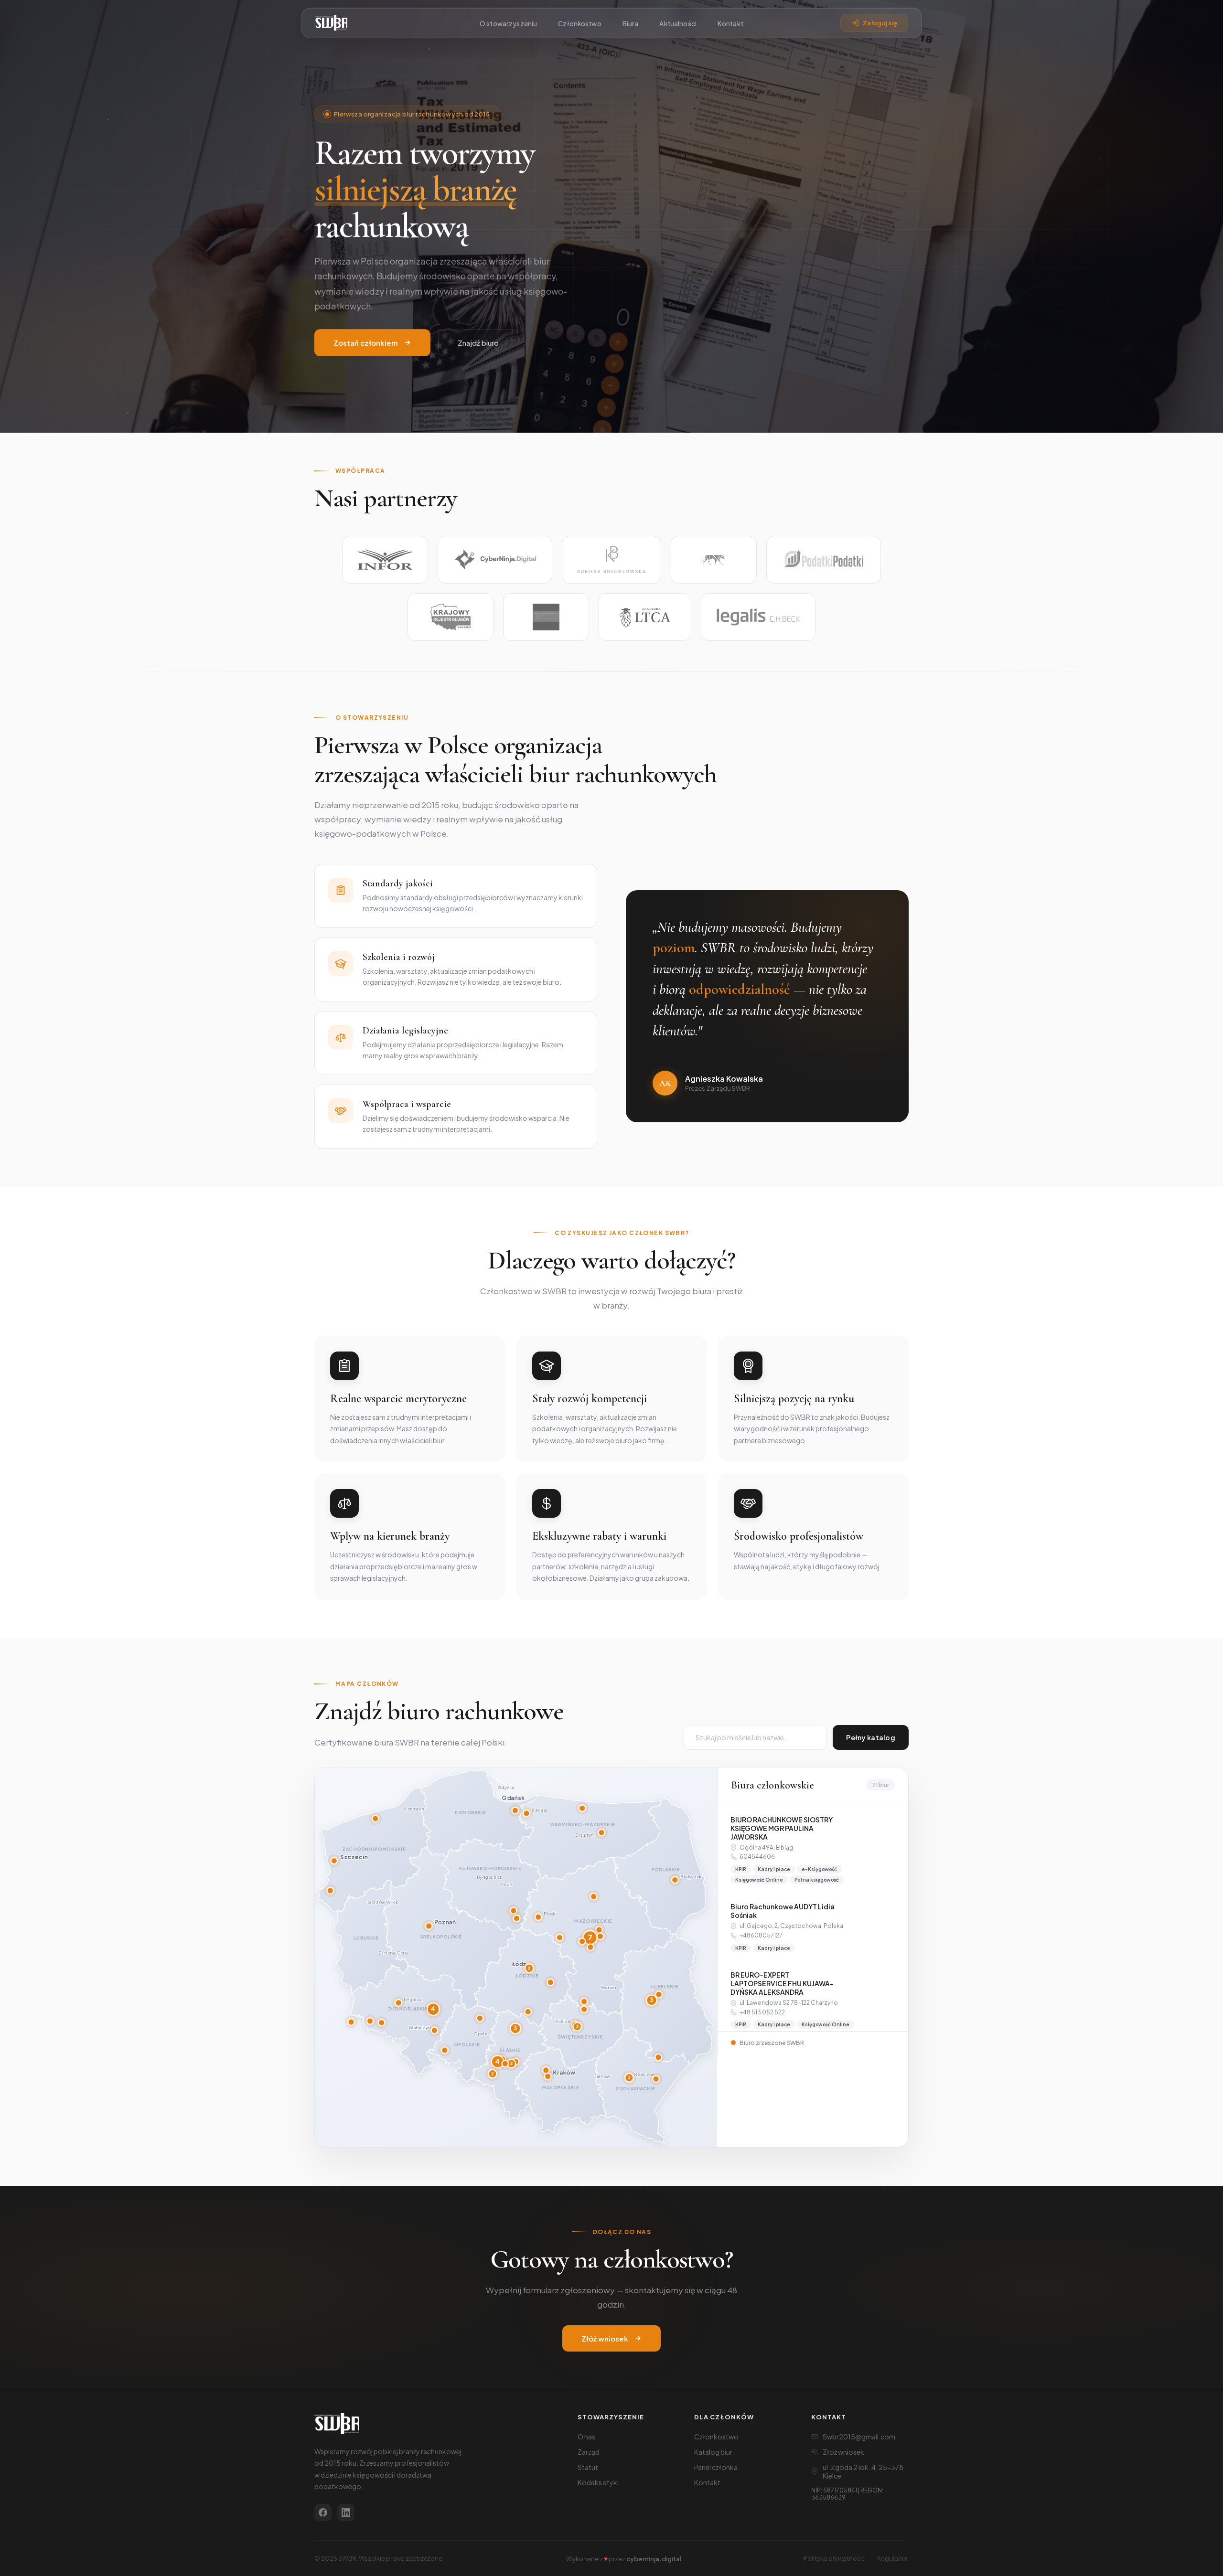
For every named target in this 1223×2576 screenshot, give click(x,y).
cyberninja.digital (654, 2559)
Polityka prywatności (835, 2558)
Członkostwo (580, 24)
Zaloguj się (880, 23)
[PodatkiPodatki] (824, 560)
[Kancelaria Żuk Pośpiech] (546, 617)
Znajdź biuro (478, 343)
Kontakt (730, 24)
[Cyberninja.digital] (495, 560)
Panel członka (716, 2467)
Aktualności (678, 24)
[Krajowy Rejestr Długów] (451, 617)
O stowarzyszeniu (508, 24)
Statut (588, 2467)
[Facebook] (323, 2512)
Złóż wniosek (605, 2338)
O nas (586, 2437)
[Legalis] (758, 617)
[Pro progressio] (714, 560)
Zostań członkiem (366, 343)
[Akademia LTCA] (645, 617)
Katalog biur (713, 2452)
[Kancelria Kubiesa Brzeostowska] (611, 560)
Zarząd (589, 2452)
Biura (631, 24)
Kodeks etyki (598, 2482)
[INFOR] (385, 560)
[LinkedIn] (346, 2512)
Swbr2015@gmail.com (859, 2437)
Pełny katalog (871, 1737)
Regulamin (893, 2558)
